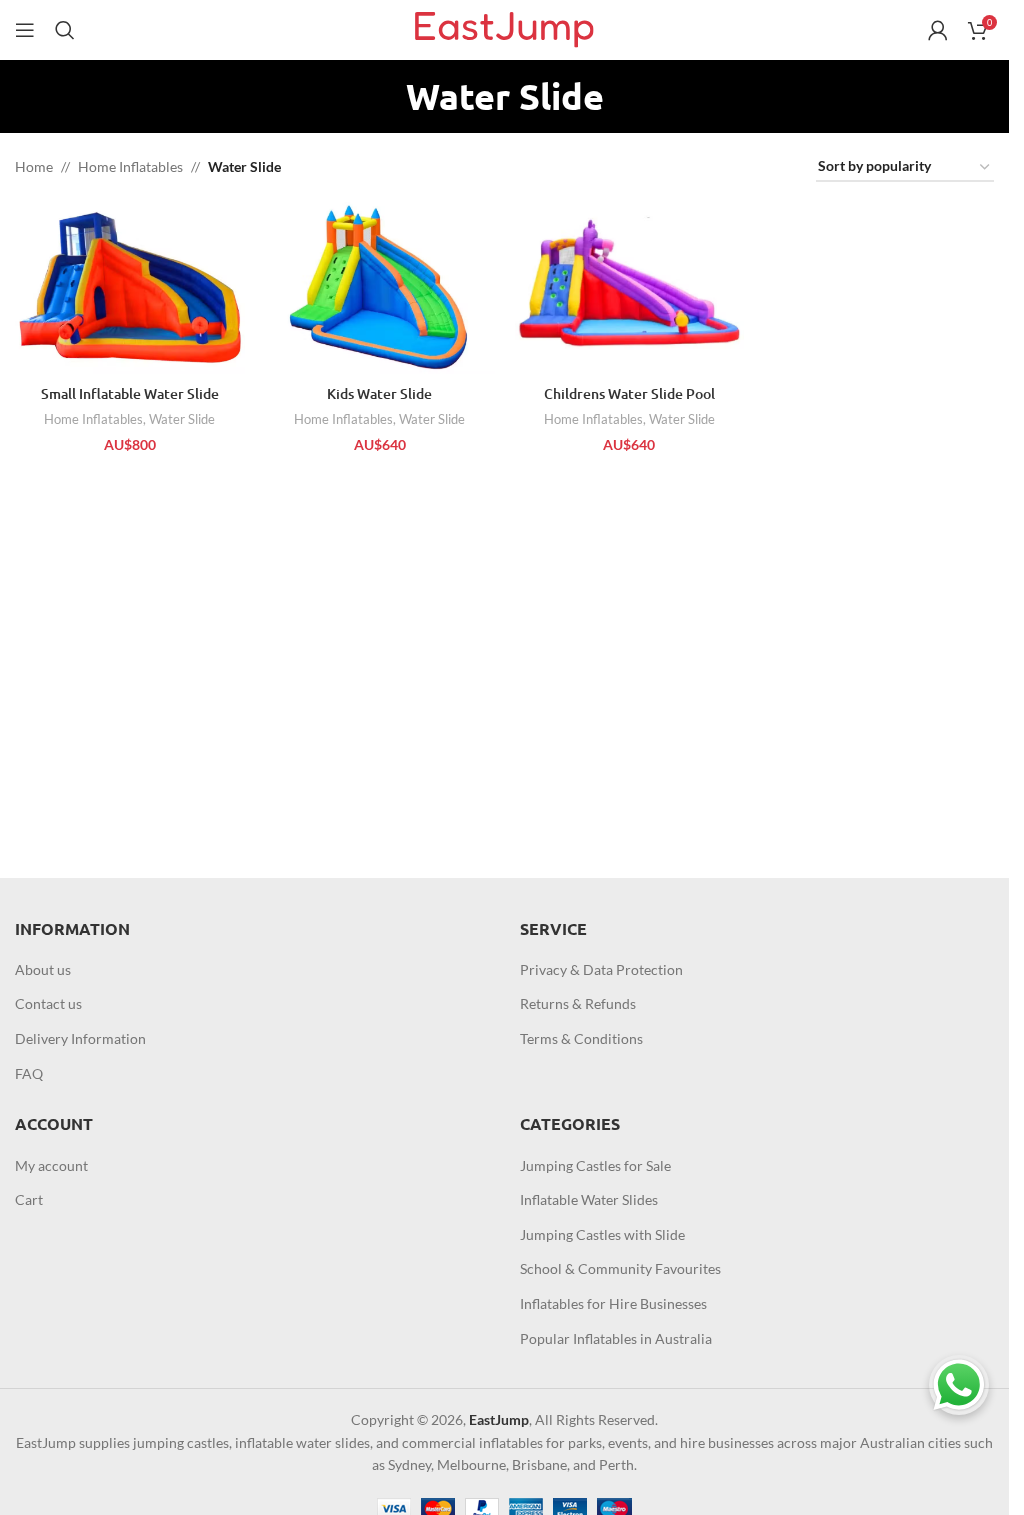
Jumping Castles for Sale (595, 1165)
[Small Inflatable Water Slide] (130, 288)
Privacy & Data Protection (601, 969)
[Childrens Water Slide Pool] (630, 288)
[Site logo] (504, 28)
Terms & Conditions (581, 1038)
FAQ (29, 1073)
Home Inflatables (130, 166)
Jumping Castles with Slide (602, 1234)
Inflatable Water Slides (589, 1199)
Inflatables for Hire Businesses (613, 1303)
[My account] (938, 30)
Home (34, 166)
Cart (29, 1199)
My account (51, 1165)
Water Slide (182, 419)
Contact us (48, 1003)
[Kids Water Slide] (380, 288)
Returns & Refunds (578, 1003)
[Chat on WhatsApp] (959, 1385)
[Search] (65, 30)
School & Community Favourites (620, 1268)
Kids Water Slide (379, 393)
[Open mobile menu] (25, 30)
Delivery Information (80, 1038)
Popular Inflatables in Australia (616, 1338)
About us (43, 969)
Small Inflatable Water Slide (130, 393)
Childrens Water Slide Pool (629, 393)
